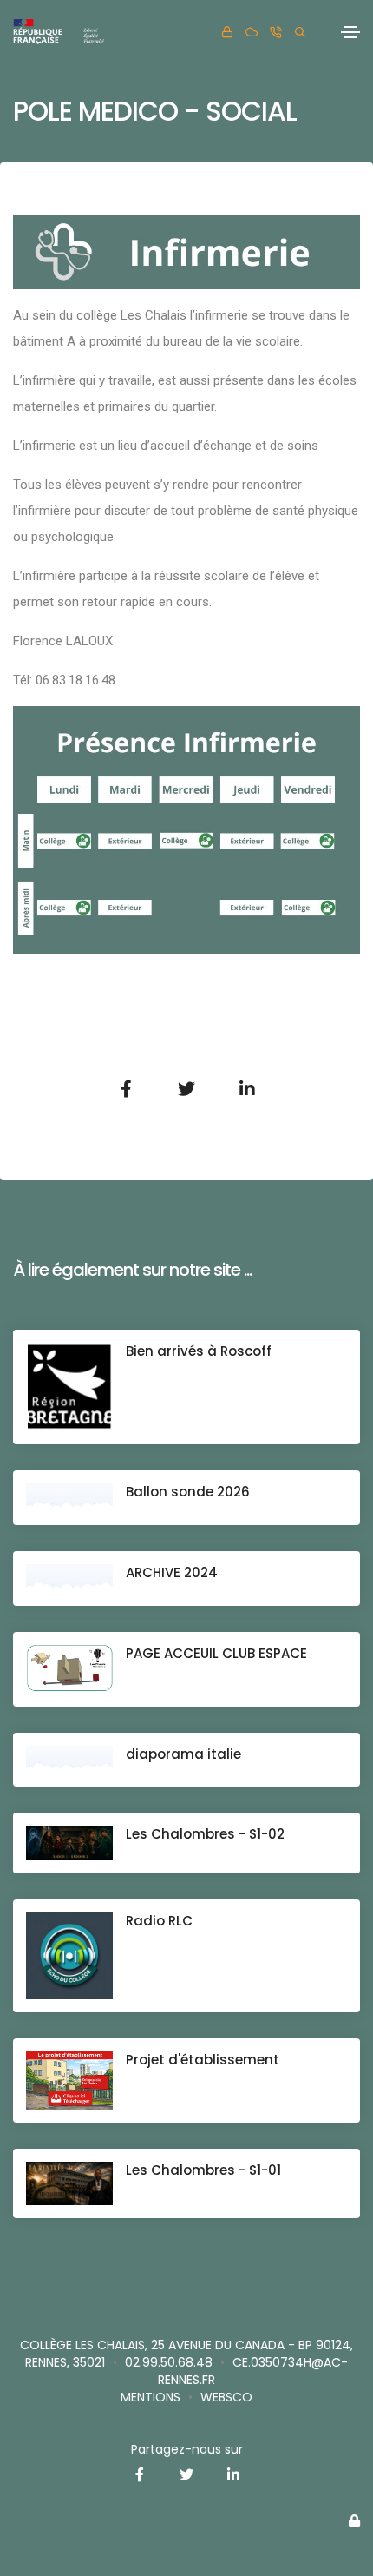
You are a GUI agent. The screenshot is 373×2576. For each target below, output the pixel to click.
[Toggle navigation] (350, 32)
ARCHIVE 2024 (172, 1572)
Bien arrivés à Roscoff (199, 1351)
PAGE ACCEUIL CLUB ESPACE (216, 1653)
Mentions (151, 2397)
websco (226, 2397)
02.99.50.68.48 (169, 2362)
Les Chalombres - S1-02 (205, 1834)
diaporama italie (183, 1754)
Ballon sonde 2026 (188, 1492)
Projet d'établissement (203, 2060)
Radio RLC (159, 1921)
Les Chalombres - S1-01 (203, 2170)
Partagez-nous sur (187, 2449)
